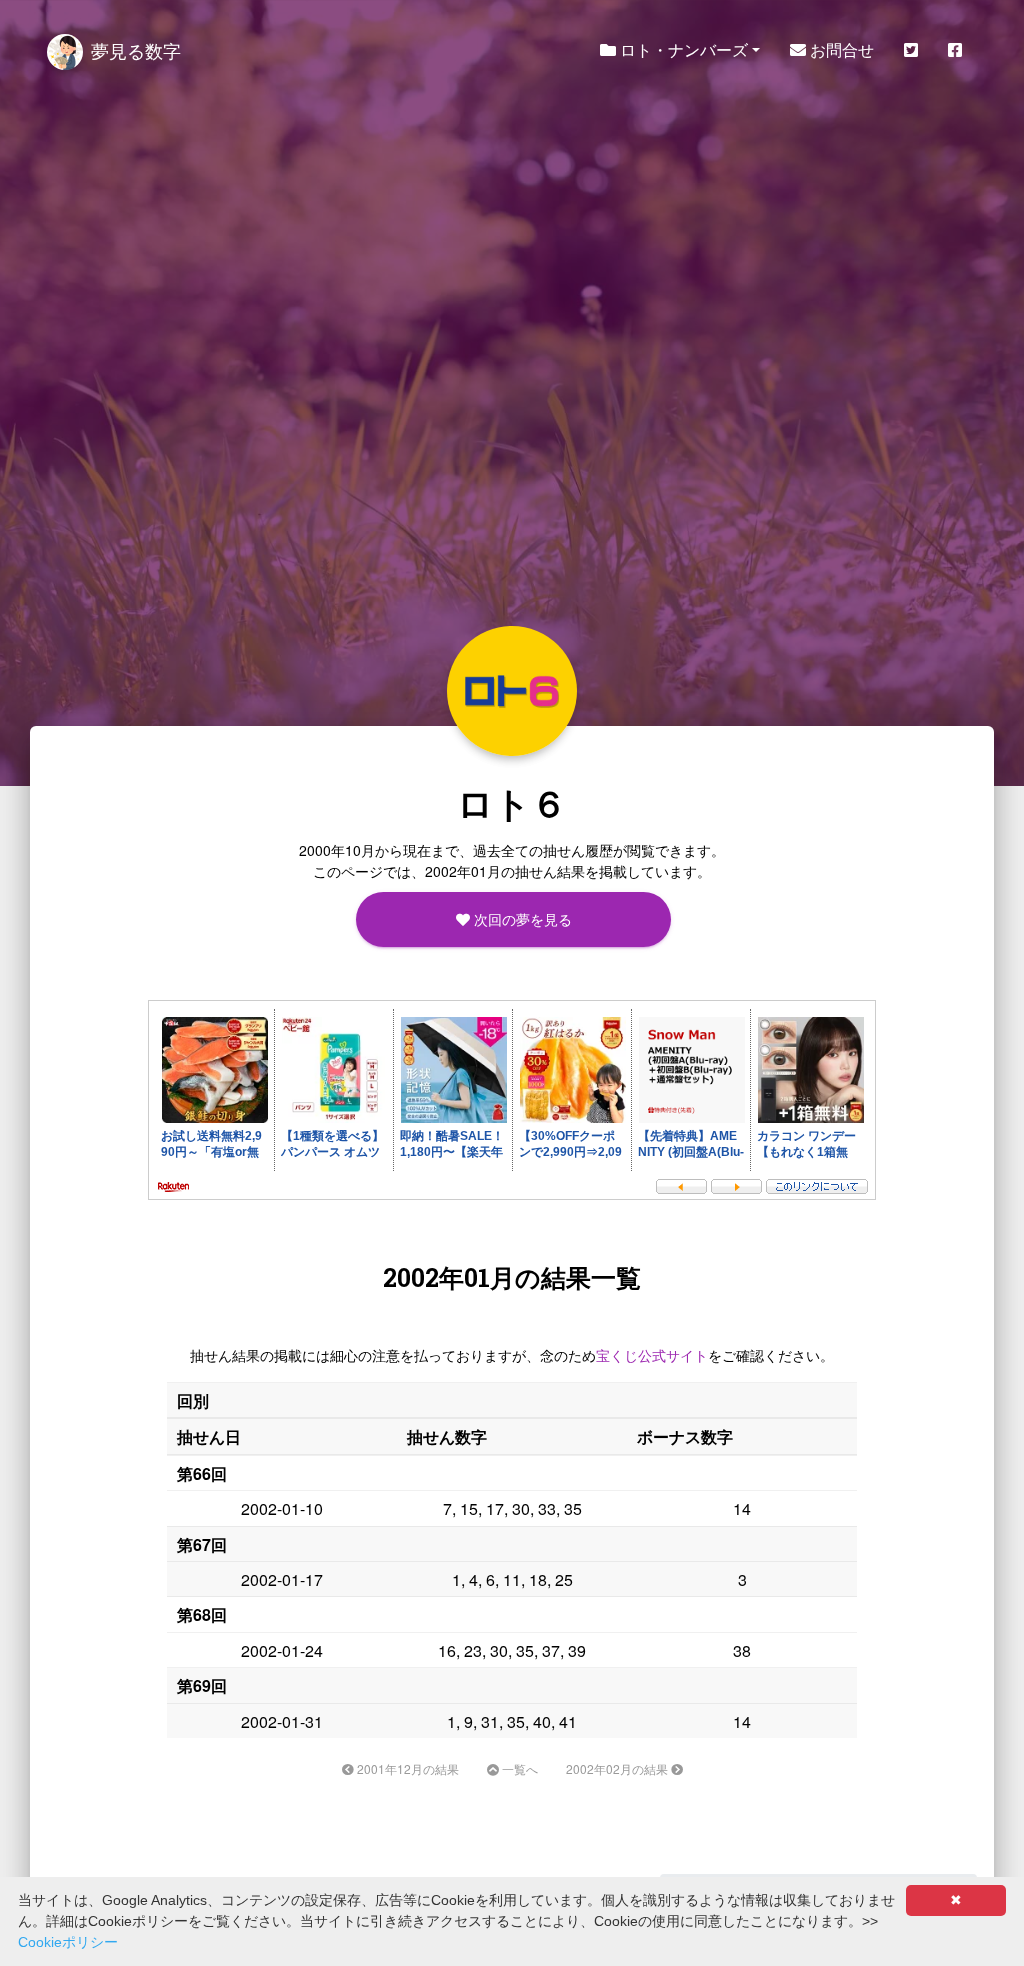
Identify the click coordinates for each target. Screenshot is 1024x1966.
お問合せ (840, 49)
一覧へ (518, 1768)
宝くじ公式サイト (652, 1355)
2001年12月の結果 (406, 1768)
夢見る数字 (136, 50)
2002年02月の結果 (618, 1768)
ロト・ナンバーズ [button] (682, 49)
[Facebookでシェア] (955, 50)
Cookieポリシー (68, 1942)
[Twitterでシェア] (911, 50)
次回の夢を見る (520, 919)
